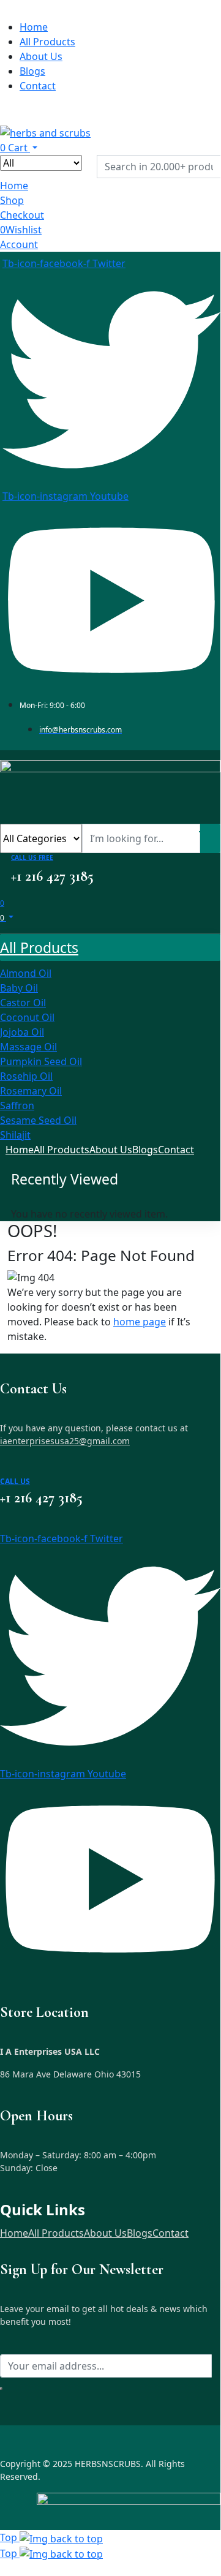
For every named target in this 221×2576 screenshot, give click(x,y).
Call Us (15, 1481)
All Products (56, 2233)
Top (10, 2537)
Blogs (140, 2233)
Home (14, 2233)
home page (140, 1322)
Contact (170, 2233)
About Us (105, 2233)
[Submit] (1, 2389)
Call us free (32, 857)
